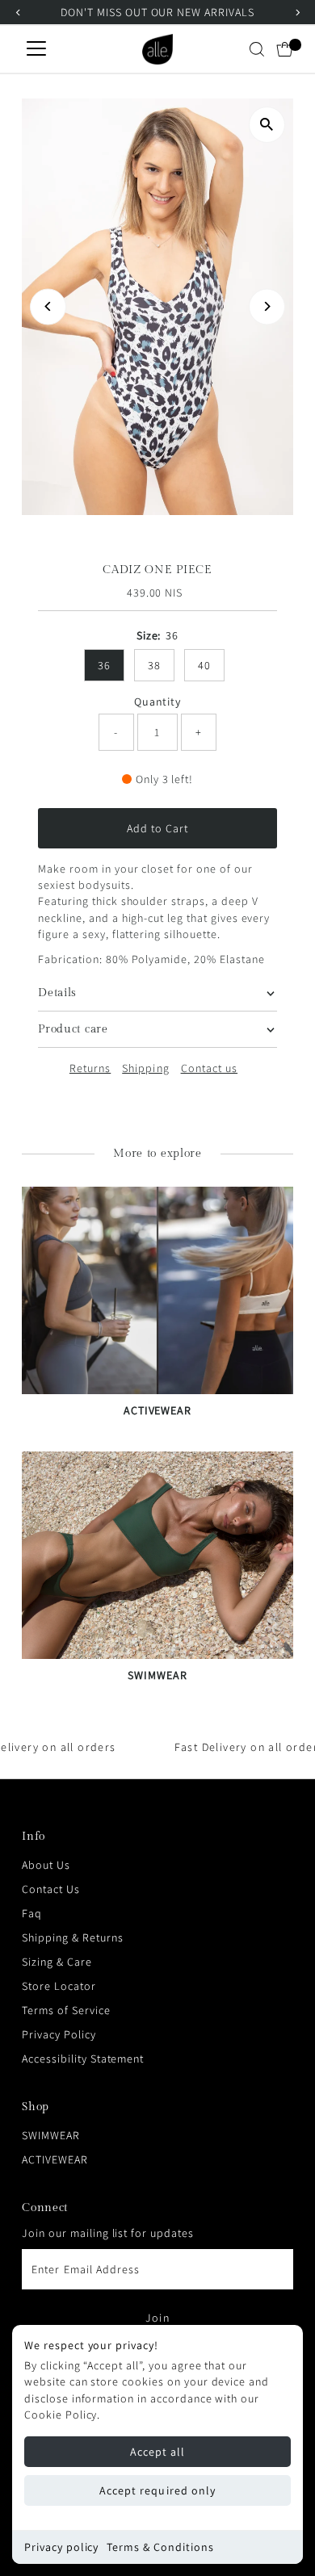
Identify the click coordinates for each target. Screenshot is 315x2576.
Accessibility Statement (83, 2059)
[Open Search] (257, 49)
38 (154, 665)
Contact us (210, 1068)
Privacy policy (61, 2547)
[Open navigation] (36, 49)
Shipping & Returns (72, 1937)
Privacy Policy (59, 2034)
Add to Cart (158, 828)
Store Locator (59, 1986)
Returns (90, 1068)
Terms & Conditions (160, 2547)
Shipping (145, 1068)
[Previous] (48, 306)
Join (157, 2318)
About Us (46, 1865)
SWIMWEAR (51, 2135)
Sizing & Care (57, 1962)
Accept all (158, 2452)
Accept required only (157, 2490)
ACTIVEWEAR (55, 2159)
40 (204, 665)
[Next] (267, 306)
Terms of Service (66, 2010)
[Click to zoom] (267, 125)
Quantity (158, 702)
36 (104, 665)
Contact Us (51, 1889)
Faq (32, 1913)
